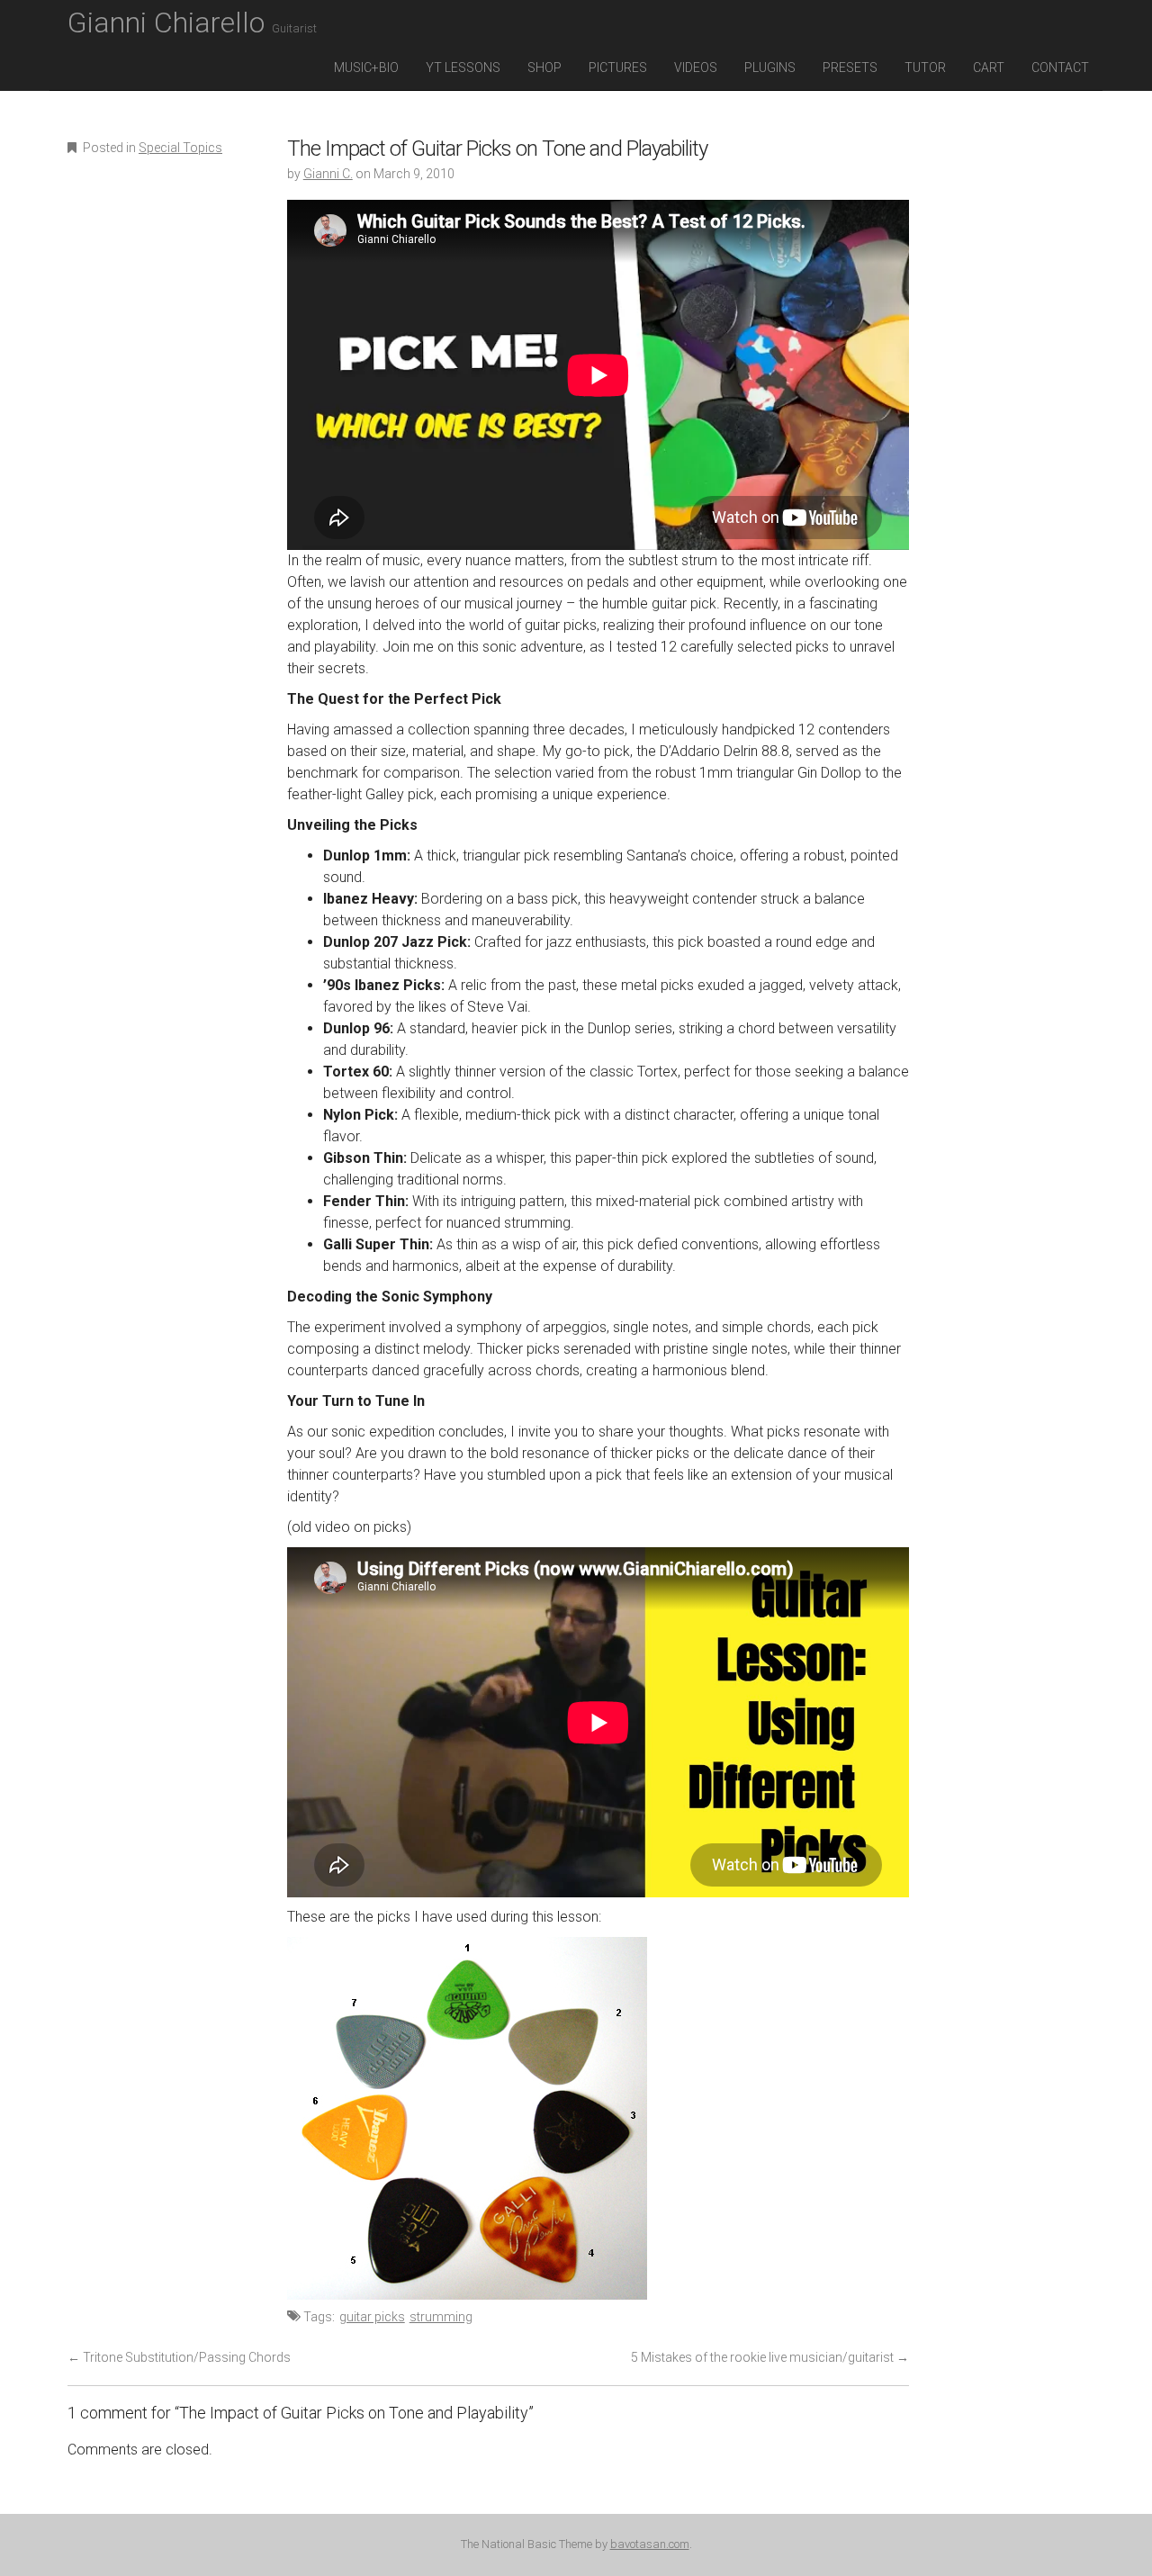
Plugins (770, 68)
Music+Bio (366, 68)
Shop (544, 68)
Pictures (618, 68)
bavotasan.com (650, 2544)
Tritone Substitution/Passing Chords (179, 2357)
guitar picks (372, 2317)
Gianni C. (328, 174)
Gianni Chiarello (192, 23)
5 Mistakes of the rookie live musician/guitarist (770, 2357)
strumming (441, 2317)
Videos (696, 68)
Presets (850, 68)
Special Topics (180, 148)
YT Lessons (463, 68)
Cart (989, 68)
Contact (1060, 68)
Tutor (925, 68)
